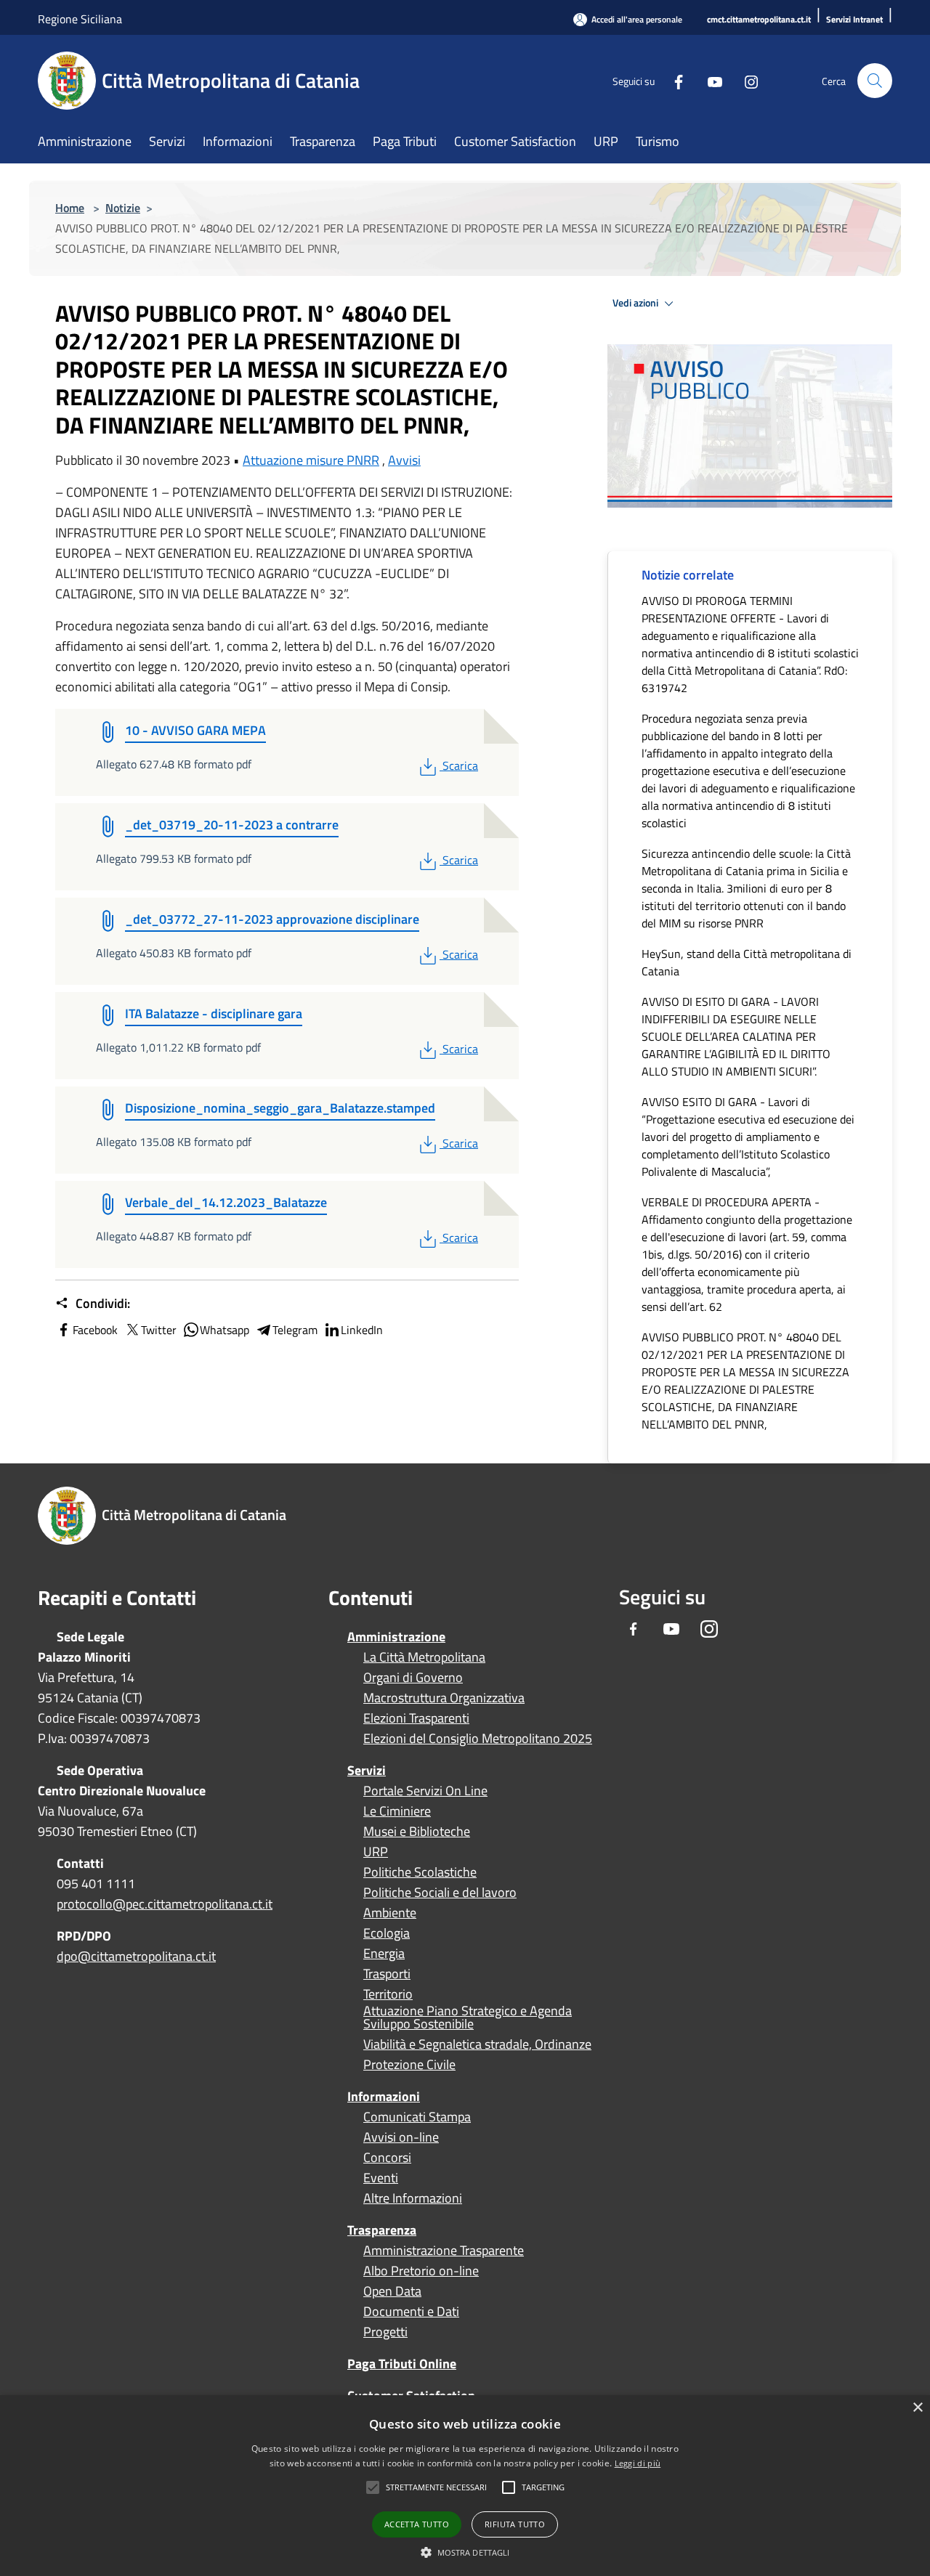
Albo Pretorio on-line (421, 2271)
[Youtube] (709, 80)
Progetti (385, 2332)
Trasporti (387, 1974)
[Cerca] (875, 81)
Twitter (159, 1330)
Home (70, 208)
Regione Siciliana (80, 19)
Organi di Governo (413, 1678)
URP (376, 1852)
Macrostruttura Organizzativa (444, 1698)
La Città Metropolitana (424, 1657)
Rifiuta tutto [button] (515, 2524)
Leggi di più (638, 2463)
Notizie (123, 208)
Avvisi (404, 460)
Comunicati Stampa (417, 2117)
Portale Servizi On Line (425, 1791)
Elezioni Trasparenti (416, 1718)
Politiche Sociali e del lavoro (440, 1893)
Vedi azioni (636, 303)
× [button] (917, 2408)
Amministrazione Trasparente (444, 2251)
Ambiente (390, 1913)
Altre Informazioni (413, 2198)
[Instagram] (745, 80)
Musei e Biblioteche (417, 1832)
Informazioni (384, 2096)
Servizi (367, 1770)
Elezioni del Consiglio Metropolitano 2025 (478, 1739)
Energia (384, 1954)
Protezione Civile (409, 2065)
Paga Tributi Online (402, 2364)
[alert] (465, 2486)
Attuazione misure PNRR (311, 460)
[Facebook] (673, 80)
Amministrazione (396, 1637)
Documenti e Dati (411, 2312)
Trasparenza (382, 2230)
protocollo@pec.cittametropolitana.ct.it (165, 1904)
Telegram (295, 1330)
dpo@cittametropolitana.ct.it (136, 1956)
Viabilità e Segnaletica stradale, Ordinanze (477, 2044)
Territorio (388, 1994)
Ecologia (387, 1933)
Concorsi (387, 2158)
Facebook (95, 1330)
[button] (436, 2487)
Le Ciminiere (397, 1811)
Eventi (381, 2178)
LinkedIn (362, 1330)
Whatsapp (225, 1330)
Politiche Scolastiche (420, 1872)
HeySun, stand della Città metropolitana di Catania (747, 962)
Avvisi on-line (401, 2137)
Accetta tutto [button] (417, 2524)
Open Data (392, 2291)
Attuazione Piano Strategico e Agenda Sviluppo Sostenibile (468, 2018)
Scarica (460, 765)
